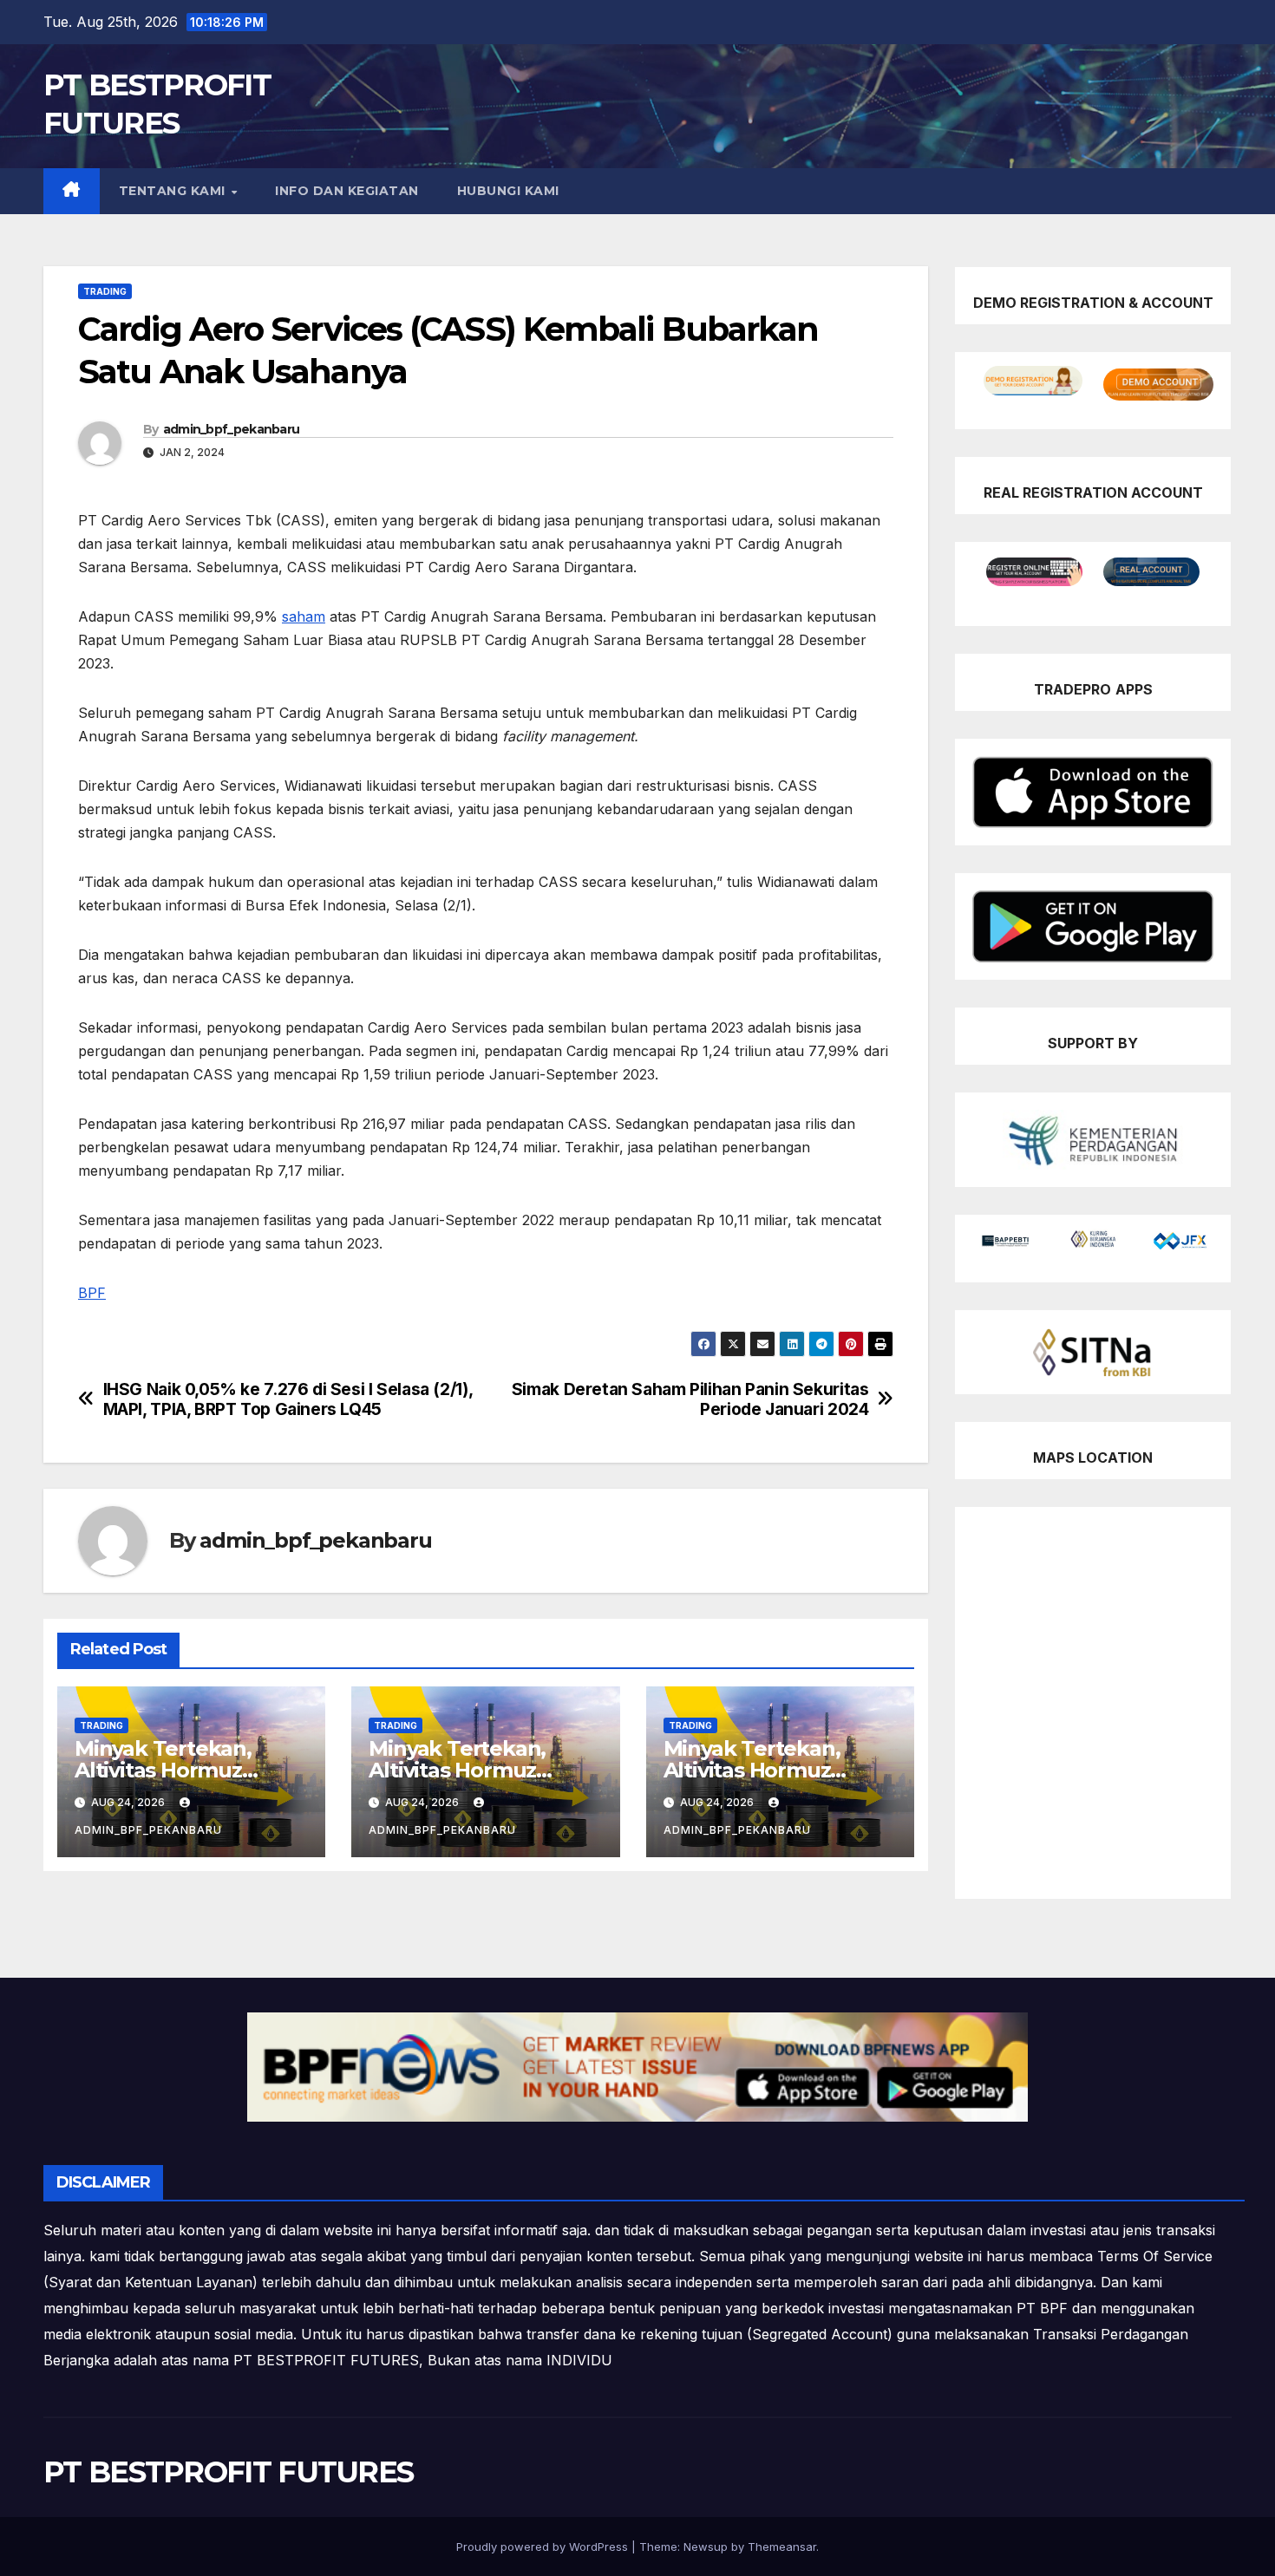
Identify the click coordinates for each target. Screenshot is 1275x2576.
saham (304, 616)
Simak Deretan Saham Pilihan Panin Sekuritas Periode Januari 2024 (690, 1399)
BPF (92, 1293)
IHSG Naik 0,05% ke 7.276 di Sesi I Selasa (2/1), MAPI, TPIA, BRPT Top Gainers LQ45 (288, 1399)
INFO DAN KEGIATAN (347, 191)
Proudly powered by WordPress (544, 2547)
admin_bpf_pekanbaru (232, 429)
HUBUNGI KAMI (508, 191)
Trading (105, 291)
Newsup (706, 2547)
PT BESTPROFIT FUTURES (228, 2472)
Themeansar (782, 2547)
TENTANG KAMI (174, 191)
